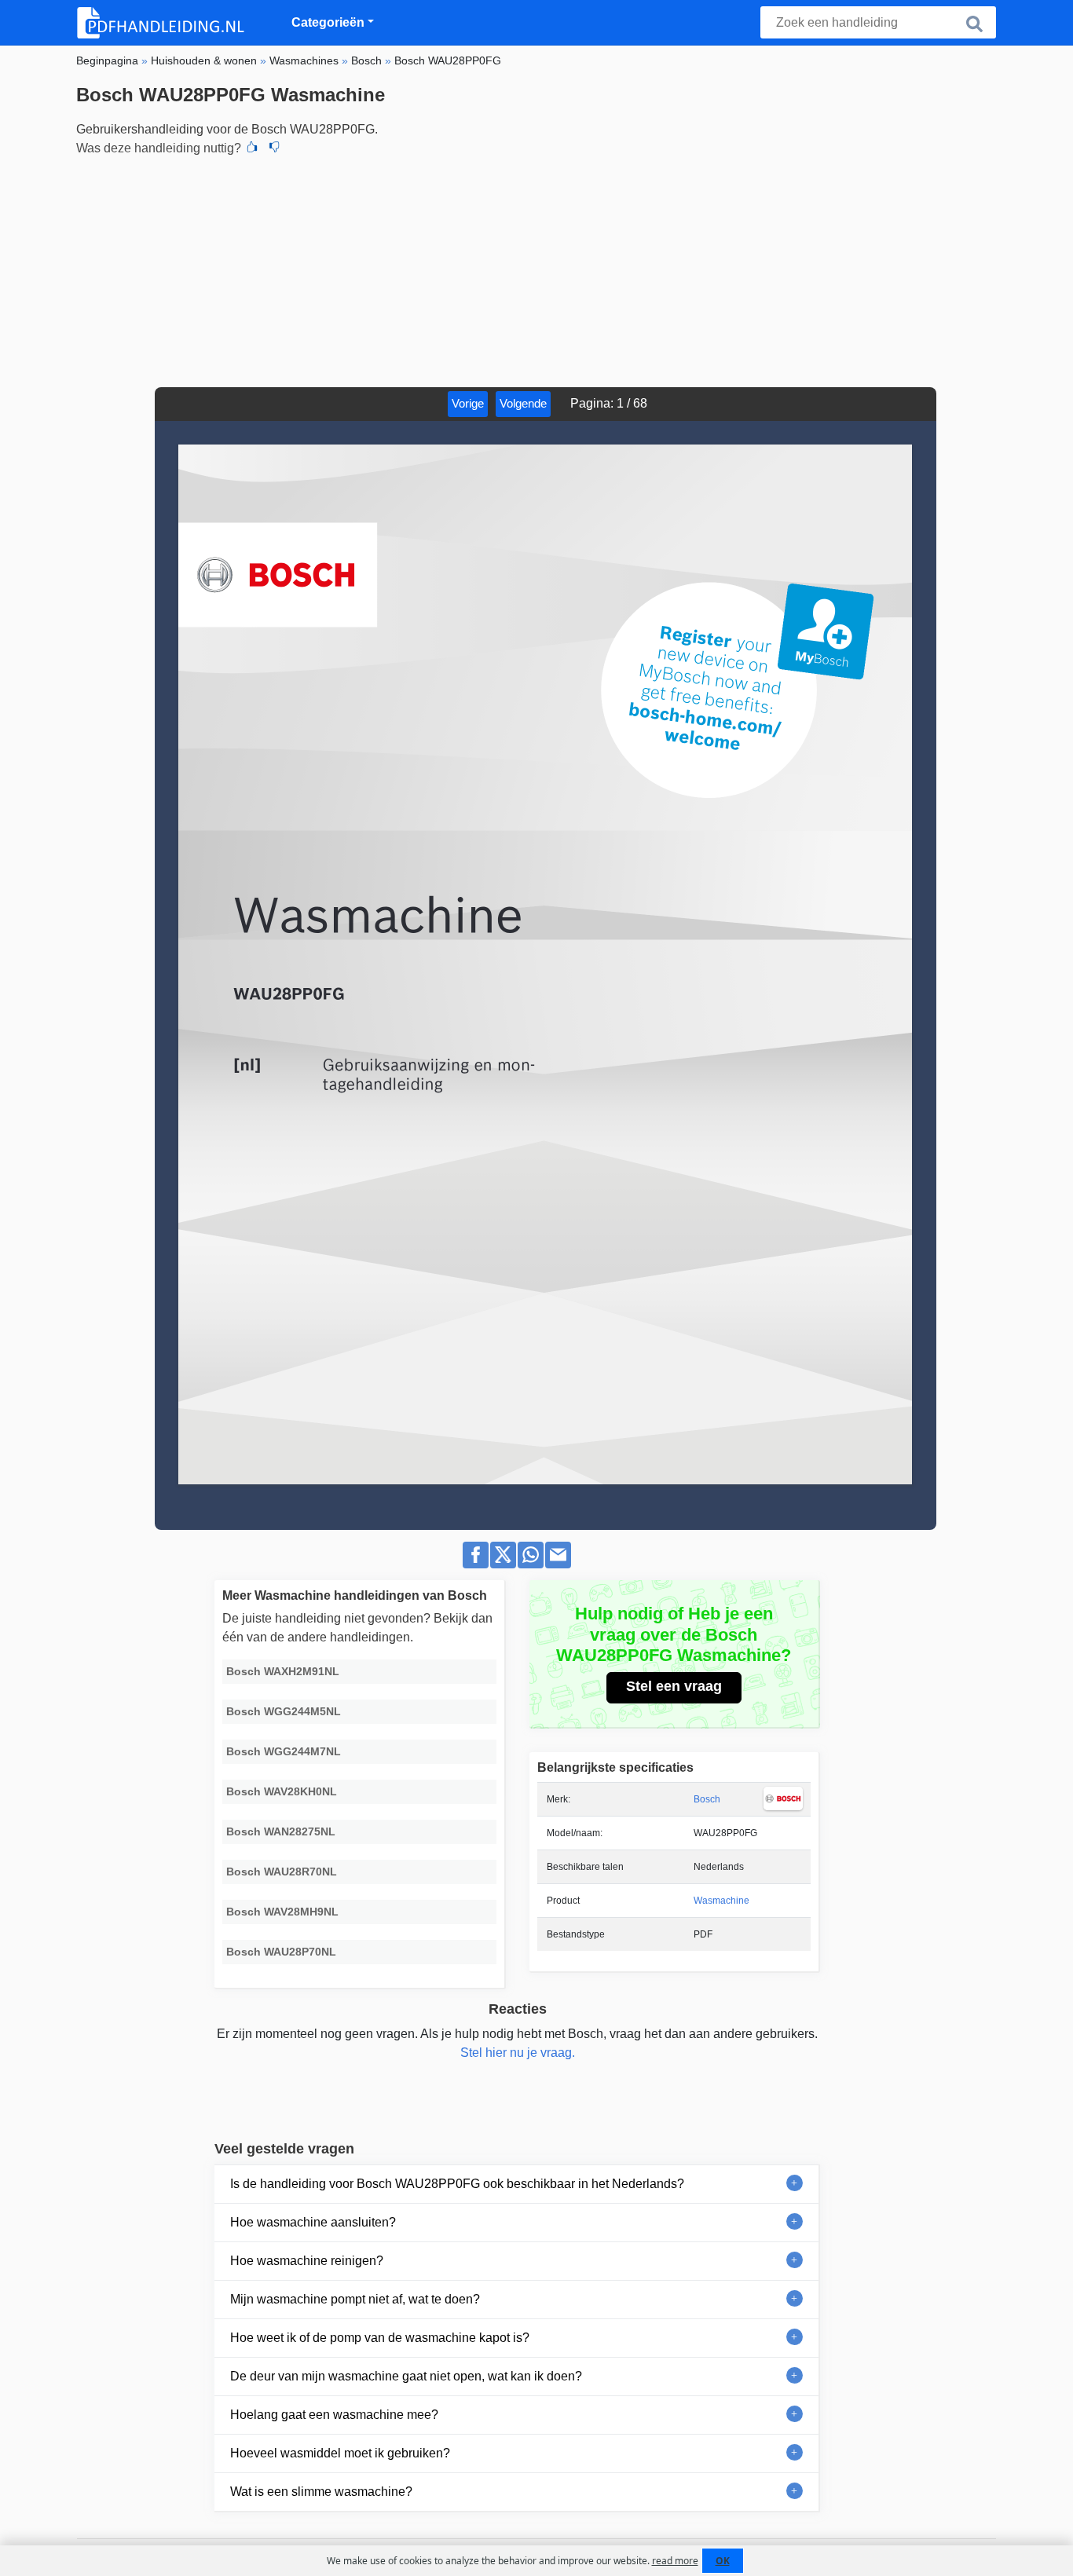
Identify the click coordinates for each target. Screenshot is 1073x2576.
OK (723, 2561)
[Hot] (252, 148)
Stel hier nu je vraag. (518, 2053)
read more (675, 2561)
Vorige (468, 403)
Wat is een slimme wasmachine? (321, 2492)
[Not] (274, 148)
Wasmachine (721, 1901)
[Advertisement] (536, 269)
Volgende (523, 403)
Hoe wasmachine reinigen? (307, 2261)
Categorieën (328, 22)
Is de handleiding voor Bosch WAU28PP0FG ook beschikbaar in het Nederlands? (457, 2184)
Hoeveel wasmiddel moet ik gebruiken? (340, 2453)
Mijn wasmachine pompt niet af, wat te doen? (355, 2299)
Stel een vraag (674, 1686)
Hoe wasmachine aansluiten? (313, 2222)
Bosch (707, 1799)
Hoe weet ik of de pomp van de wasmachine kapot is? (380, 2338)
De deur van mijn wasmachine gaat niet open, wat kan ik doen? (406, 2376)
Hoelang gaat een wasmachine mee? (334, 2415)
